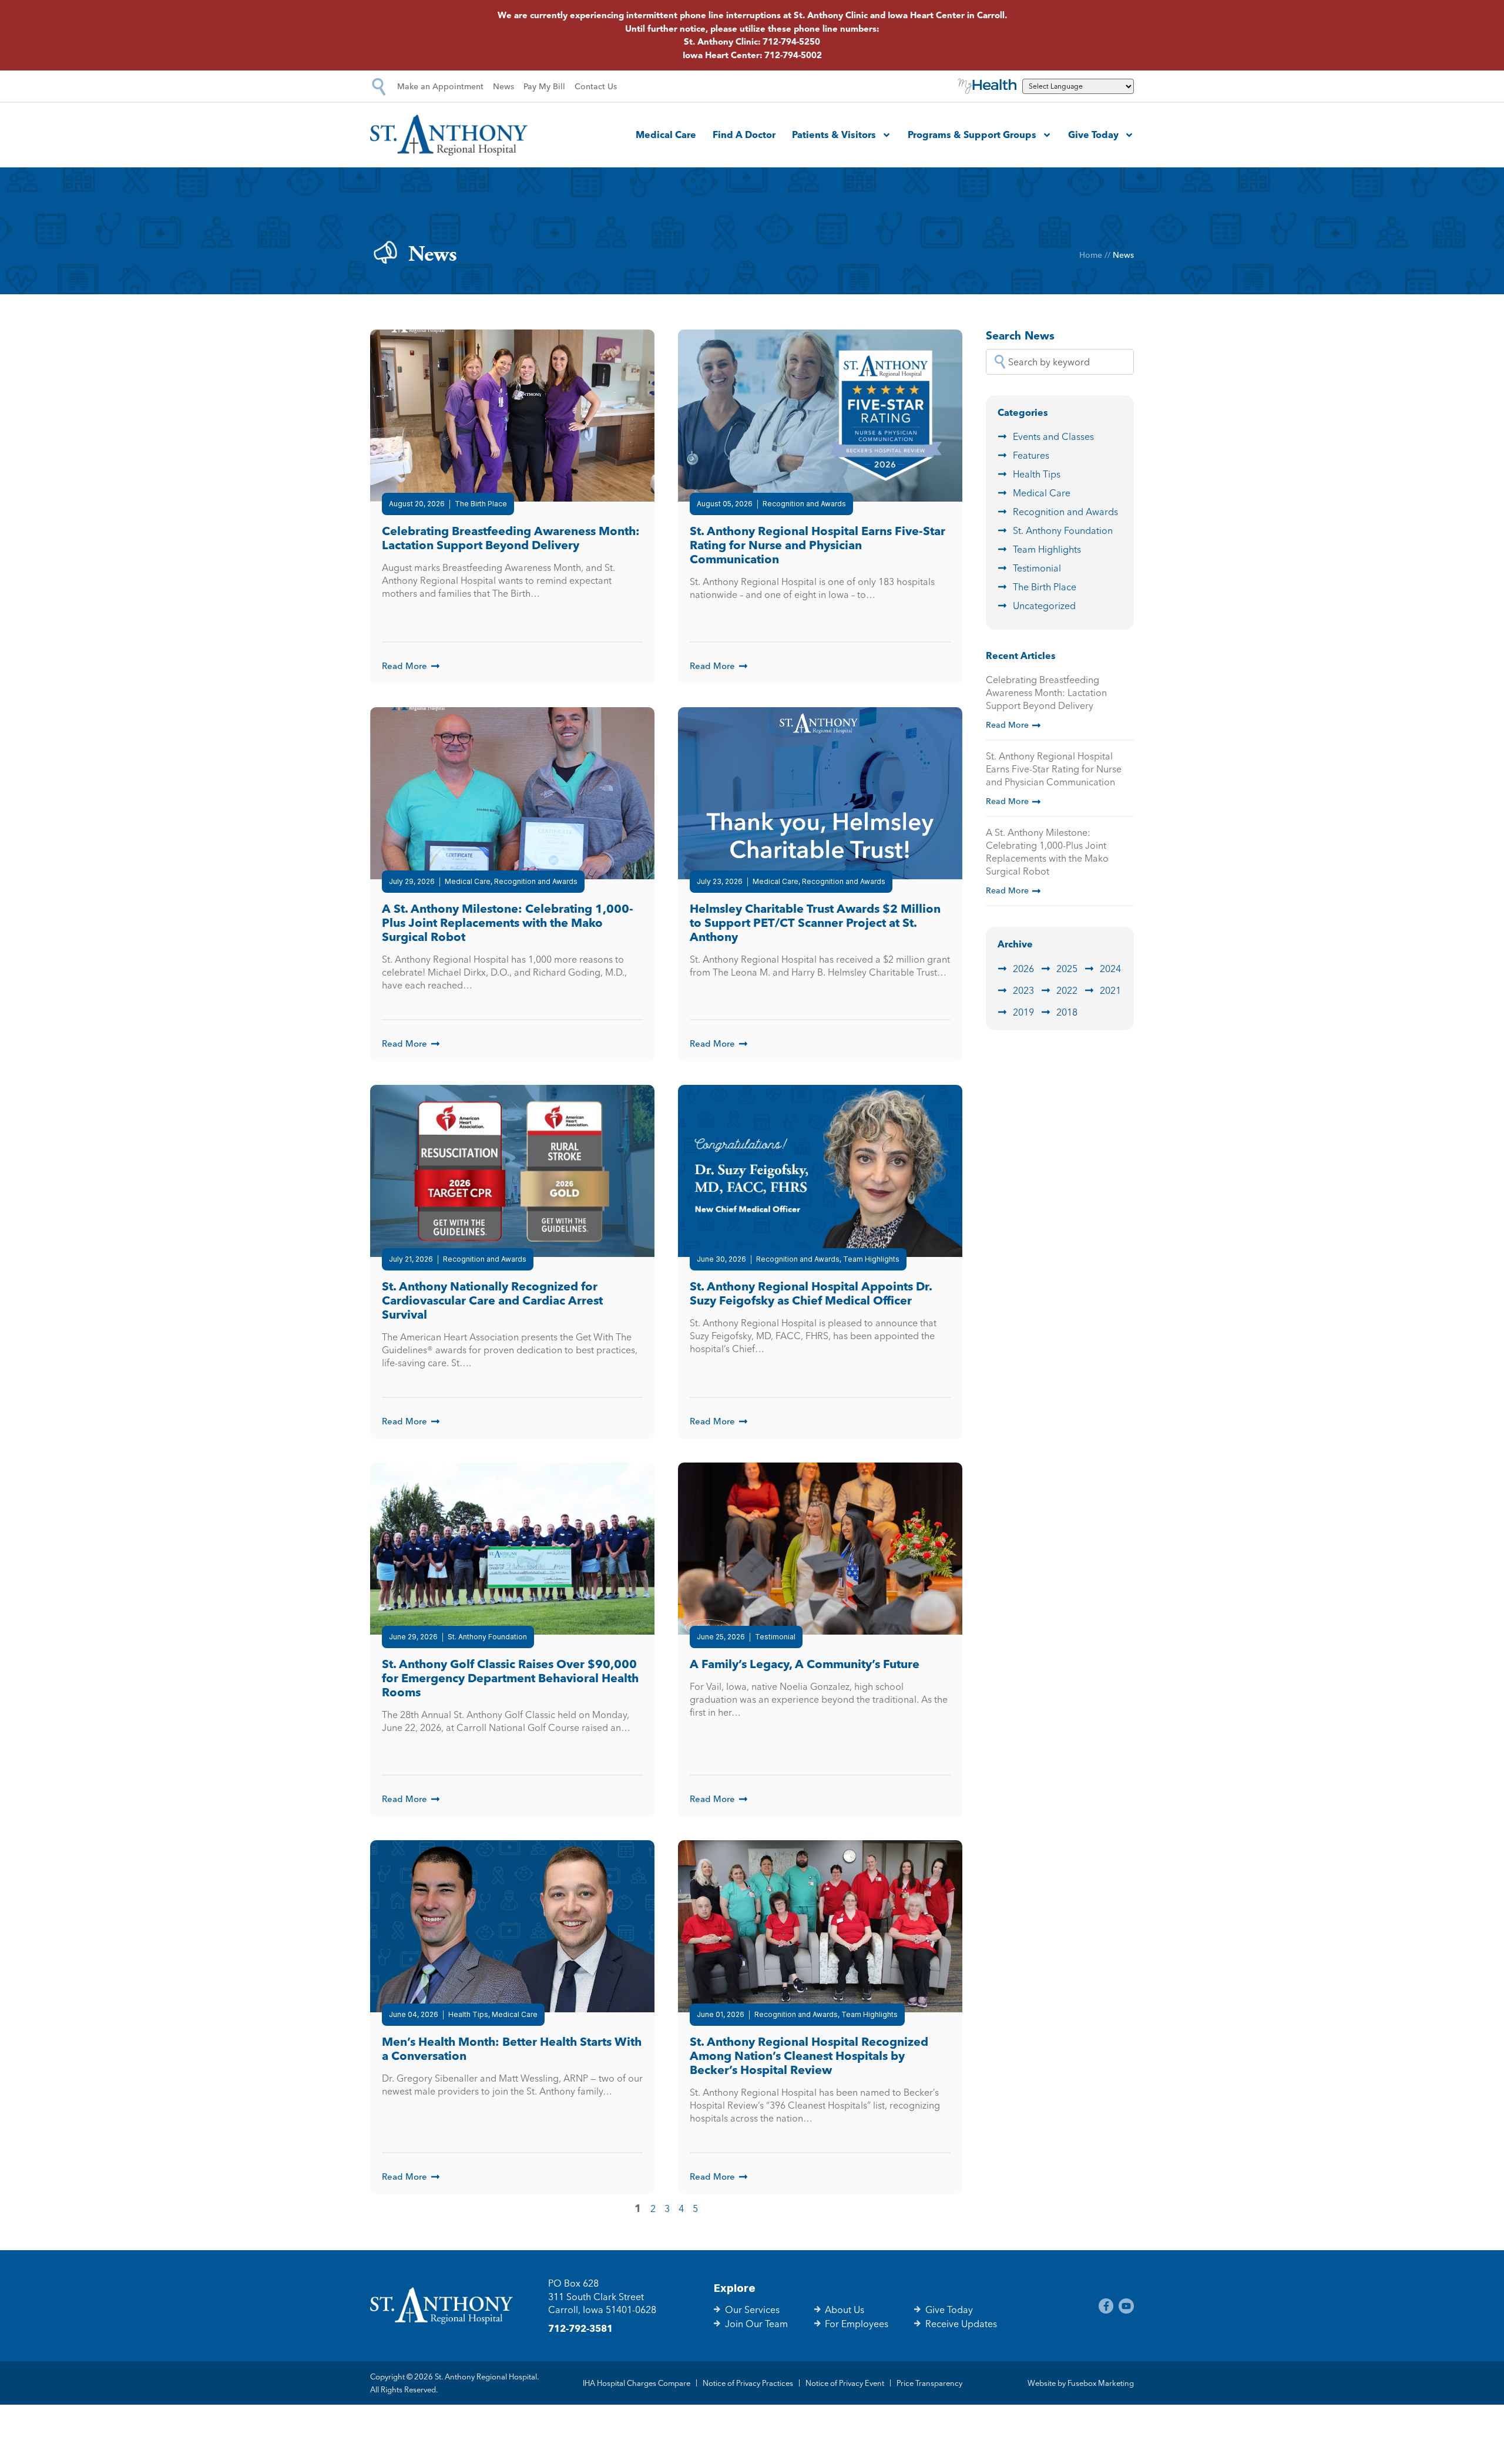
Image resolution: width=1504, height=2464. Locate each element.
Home (1091, 255)
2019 (1023, 1012)
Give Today (1093, 135)
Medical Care (666, 135)
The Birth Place (1045, 587)
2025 (1067, 969)
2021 (1110, 990)
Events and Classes (1053, 436)
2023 (1023, 990)
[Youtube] (1126, 2306)
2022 (1067, 990)
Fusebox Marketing (1101, 2383)
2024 (1110, 969)
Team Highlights (1047, 549)
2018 (1067, 1012)
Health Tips (1037, 474)
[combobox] (1060, 362)
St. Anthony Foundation (1063, 530)
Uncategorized (1044, 606)
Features (1031, 455)
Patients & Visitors (834, 135)
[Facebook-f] (1106, 2306)
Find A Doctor (744, 135)
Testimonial (1037, 568)
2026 (1023, 969)
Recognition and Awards (1065, 512)
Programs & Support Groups (972, 135)
